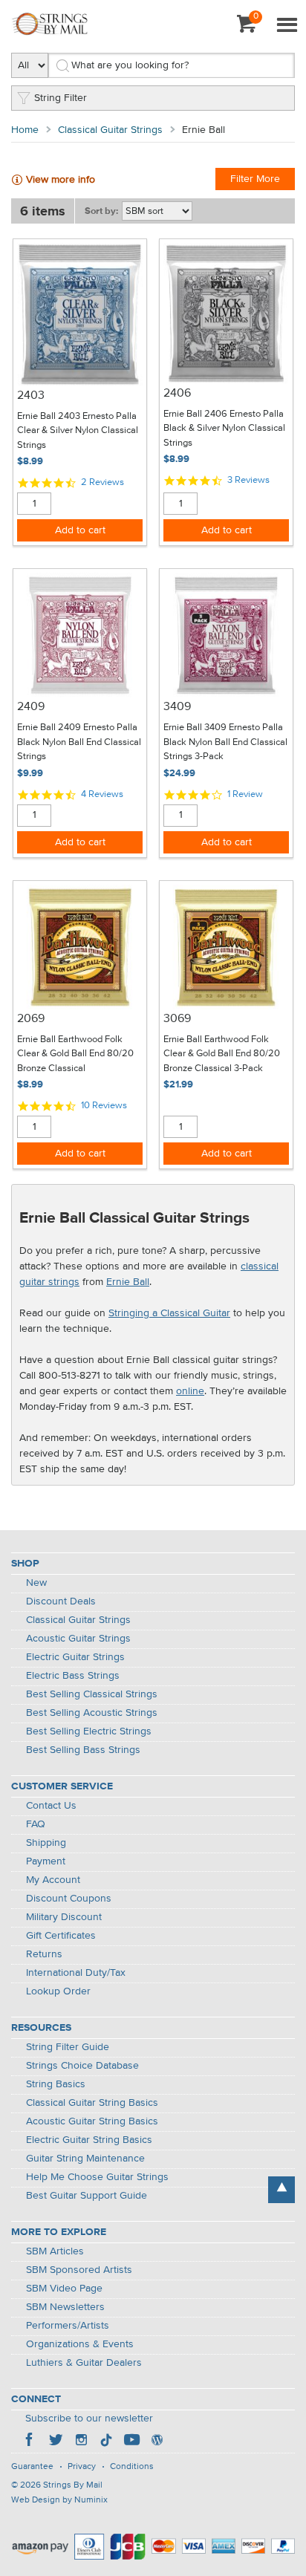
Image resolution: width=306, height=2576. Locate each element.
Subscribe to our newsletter (89, 2419)
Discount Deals (61, 1601)
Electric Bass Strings (73, 1676)
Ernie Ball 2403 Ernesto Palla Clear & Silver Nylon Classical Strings (78, 431)
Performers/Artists (68, 2326)
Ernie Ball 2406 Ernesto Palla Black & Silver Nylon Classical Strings (224, 429)
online (190, 1391)
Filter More (255, 179)
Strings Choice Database (82, 2066)
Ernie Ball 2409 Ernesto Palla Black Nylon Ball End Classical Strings (79, 742)
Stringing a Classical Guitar (169, 1313)
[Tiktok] (106, 2442)
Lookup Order (58, 1991)
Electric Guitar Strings (75, 1657)
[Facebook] (30, 2442)
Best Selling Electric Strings (89, 1731)
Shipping (46, 1843)
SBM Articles (55, 2251)
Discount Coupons (69, 1899)
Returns (44, 1954)
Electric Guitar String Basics (89, 2140)
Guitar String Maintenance (85, 2159)
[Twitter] (56, 2442)
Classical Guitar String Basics (92, 2103)
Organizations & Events (80, 2344)
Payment (46, 1861)
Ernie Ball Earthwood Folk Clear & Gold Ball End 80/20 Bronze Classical (75, 1054)
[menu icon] (287, 26)
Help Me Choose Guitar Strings (97, 2177)
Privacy (82, 2467)
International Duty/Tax (76, 1973)
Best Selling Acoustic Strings (92, 1713)
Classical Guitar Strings (110, 130)
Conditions (132, 2467)
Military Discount (64, 1917)
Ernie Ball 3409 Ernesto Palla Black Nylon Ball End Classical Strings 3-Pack (225, 742)
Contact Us (51, 1806)
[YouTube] (131, 2442)
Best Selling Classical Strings (92, 1694)
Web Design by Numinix (59, 2500)
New (36, 1583)
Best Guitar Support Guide (87, 2196)
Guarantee (32, 2467)
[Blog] (157, 2442)
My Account (53, 1880)
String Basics (56, 2084)
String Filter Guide (68, 2047)
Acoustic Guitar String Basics (92, 2121)
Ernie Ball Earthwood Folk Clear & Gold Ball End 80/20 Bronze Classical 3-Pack (222, 1054)
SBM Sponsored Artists (79, 2270)
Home (25, 130)
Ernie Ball (128, 1282)
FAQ (36, 1824)
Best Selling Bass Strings (83, 1750)
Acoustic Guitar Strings (78, 1639)
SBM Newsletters (65, 2307)
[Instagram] (81, 2442)
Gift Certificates (61, 1936)
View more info (61, 180)
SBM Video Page (64, 2289)
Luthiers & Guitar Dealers (84, 2363)
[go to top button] (281, 2190)
